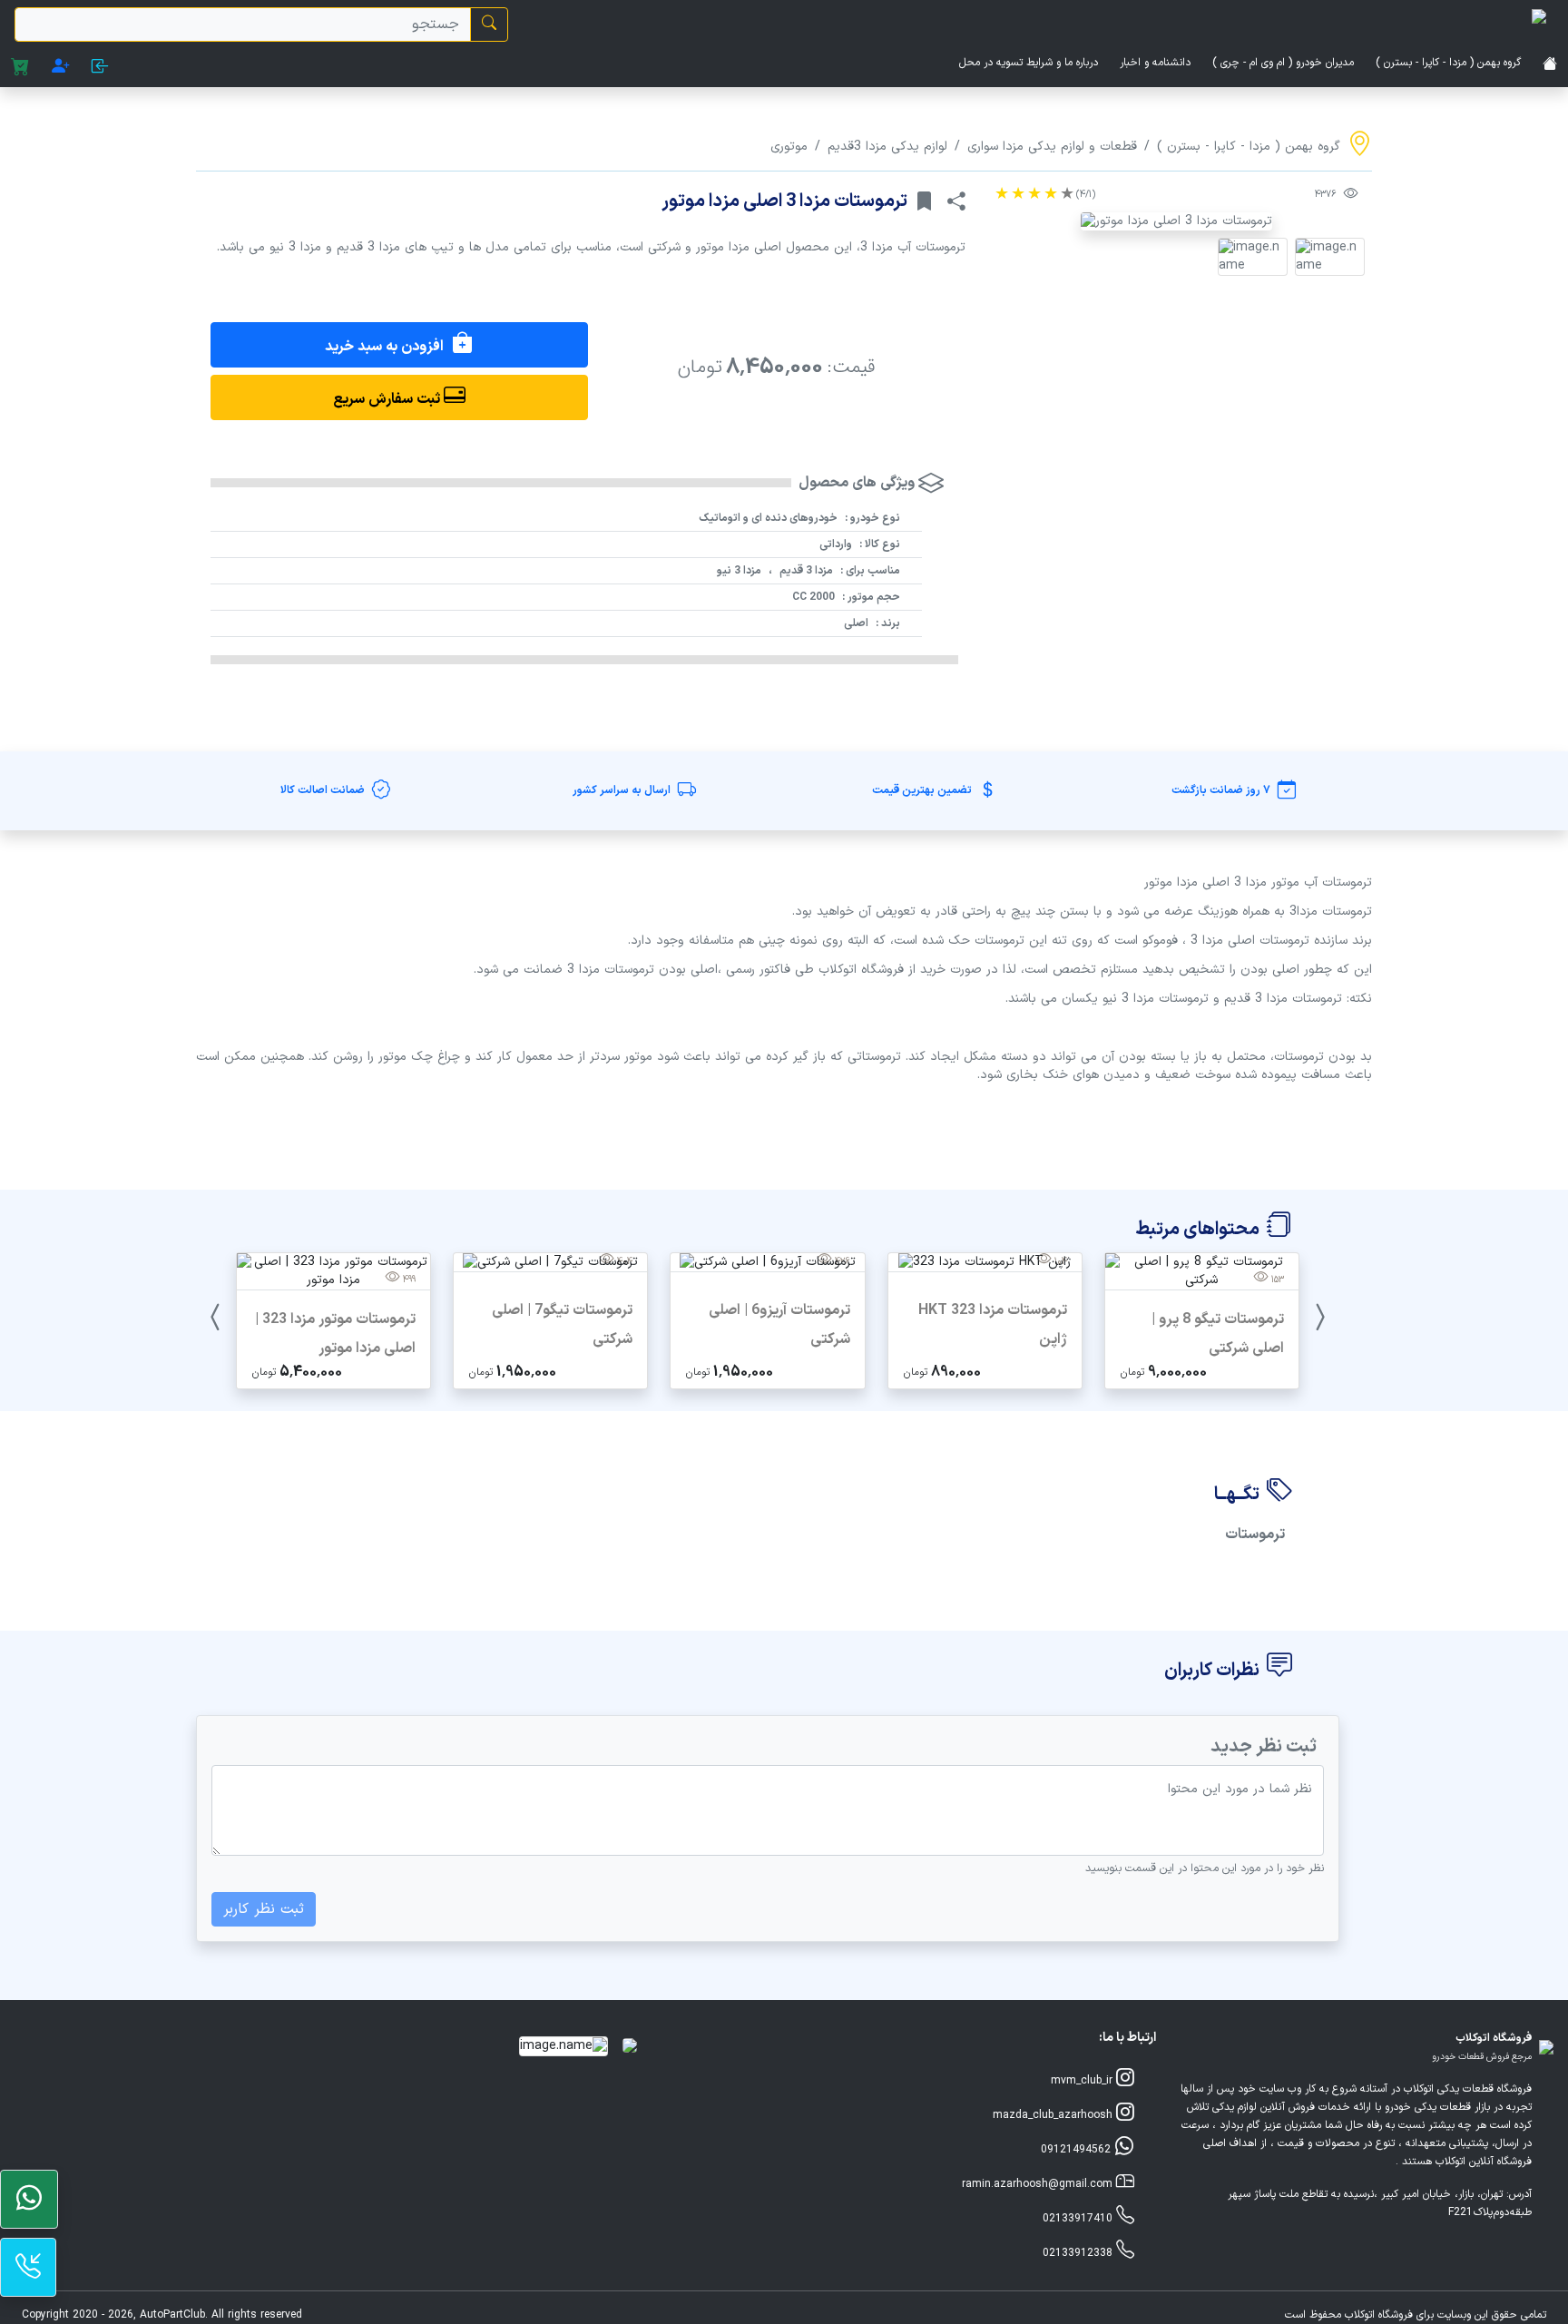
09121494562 (1078, 2150)
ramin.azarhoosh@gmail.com (1039, 2184)
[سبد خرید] (20, 68)
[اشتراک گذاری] (956, 201)
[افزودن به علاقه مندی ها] (924, 201)
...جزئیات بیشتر (1202, 1371)
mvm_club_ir (1083, 2081)
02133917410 (1079, 2219)
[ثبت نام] (61, 68)
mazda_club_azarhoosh (1054, 2115)
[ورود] (100, 68)
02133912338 (1079, 2253)
